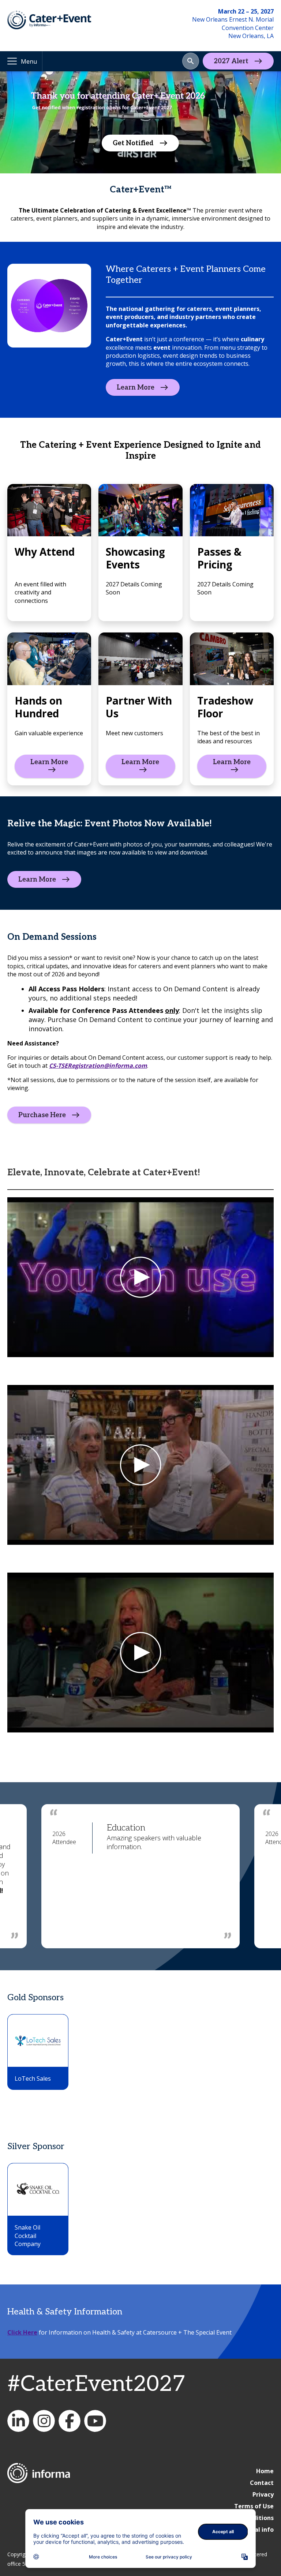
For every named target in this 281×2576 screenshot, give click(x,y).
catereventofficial (44, 2421)
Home (265, 2471)
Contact (262, 2483)
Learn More (136, 387)
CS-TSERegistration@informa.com (98, 1066)
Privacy (263, 2494)
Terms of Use (254, 2506)
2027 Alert (231, 61)
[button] (191, 61)
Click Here (22, 2332)
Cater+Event (18, 2421)
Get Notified (133, 143)
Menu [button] (29, 61)
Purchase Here (42, 1115)
